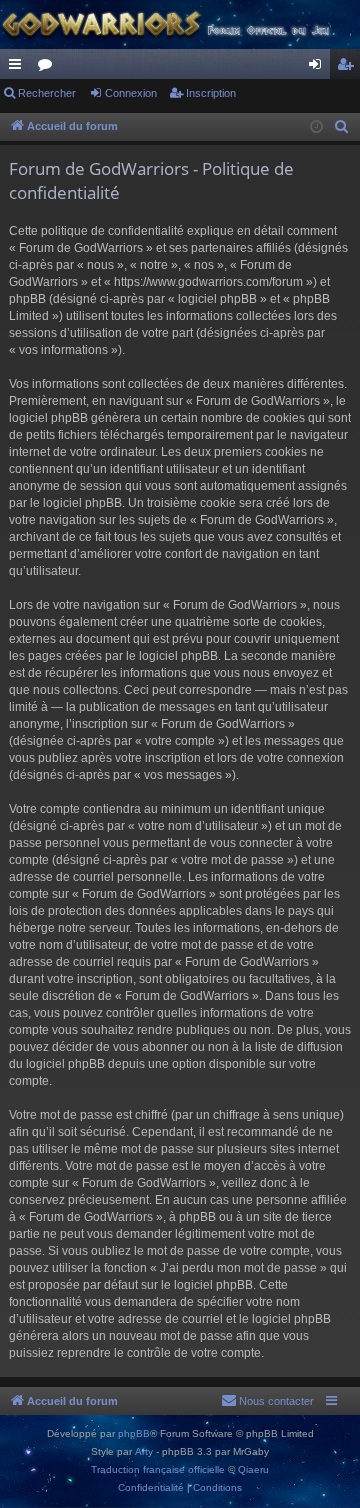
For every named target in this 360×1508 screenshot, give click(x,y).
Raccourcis (19, 68)
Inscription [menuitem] (349, 68)
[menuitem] (342, 127)
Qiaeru (253, 1469)
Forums (49, 68)
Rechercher (47, 93)
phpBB (134, 1433)
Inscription (211, 93)
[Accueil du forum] (180, 24)
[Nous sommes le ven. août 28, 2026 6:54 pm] (316, 127)
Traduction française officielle (158, 1469)
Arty (144, 1451)
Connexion (131, 93)
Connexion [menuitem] (319, 68)
